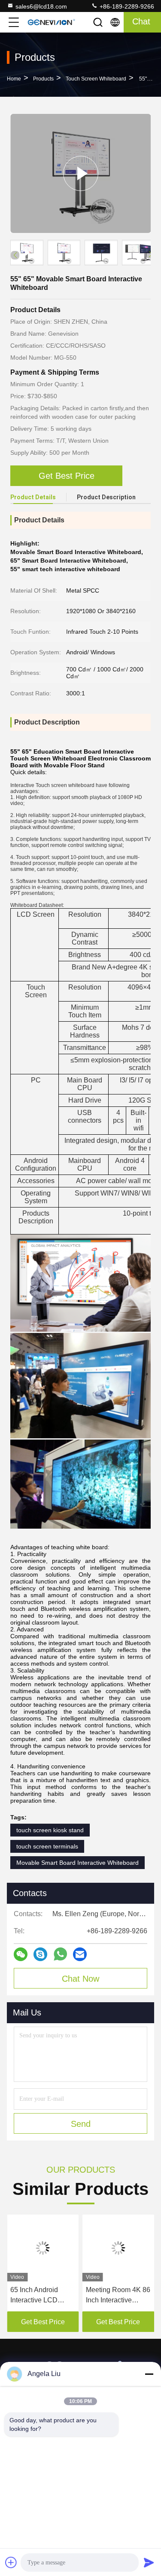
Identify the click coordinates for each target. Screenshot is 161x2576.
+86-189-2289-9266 (126, 6)
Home (14, 79)
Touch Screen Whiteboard (96, 79)
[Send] (149, 2562)
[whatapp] (60, 1954)
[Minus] (149, 2374)
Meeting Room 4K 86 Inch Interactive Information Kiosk (118, 2296)
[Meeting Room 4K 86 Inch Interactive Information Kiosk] (118, 2248)
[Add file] (11, 2562)
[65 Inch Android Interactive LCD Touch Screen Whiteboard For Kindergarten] (43, 2248)
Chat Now (80, 1979)
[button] (150, 254)
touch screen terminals (47, 1846)
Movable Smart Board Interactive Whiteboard (77, 1863)
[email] (80, 1954)
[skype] (40, 1954)
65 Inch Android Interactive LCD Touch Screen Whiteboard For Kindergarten (34, 2296)
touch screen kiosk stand (50, 1830)
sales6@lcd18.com (41, 6)
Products (43, 79)
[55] (80, 173)
